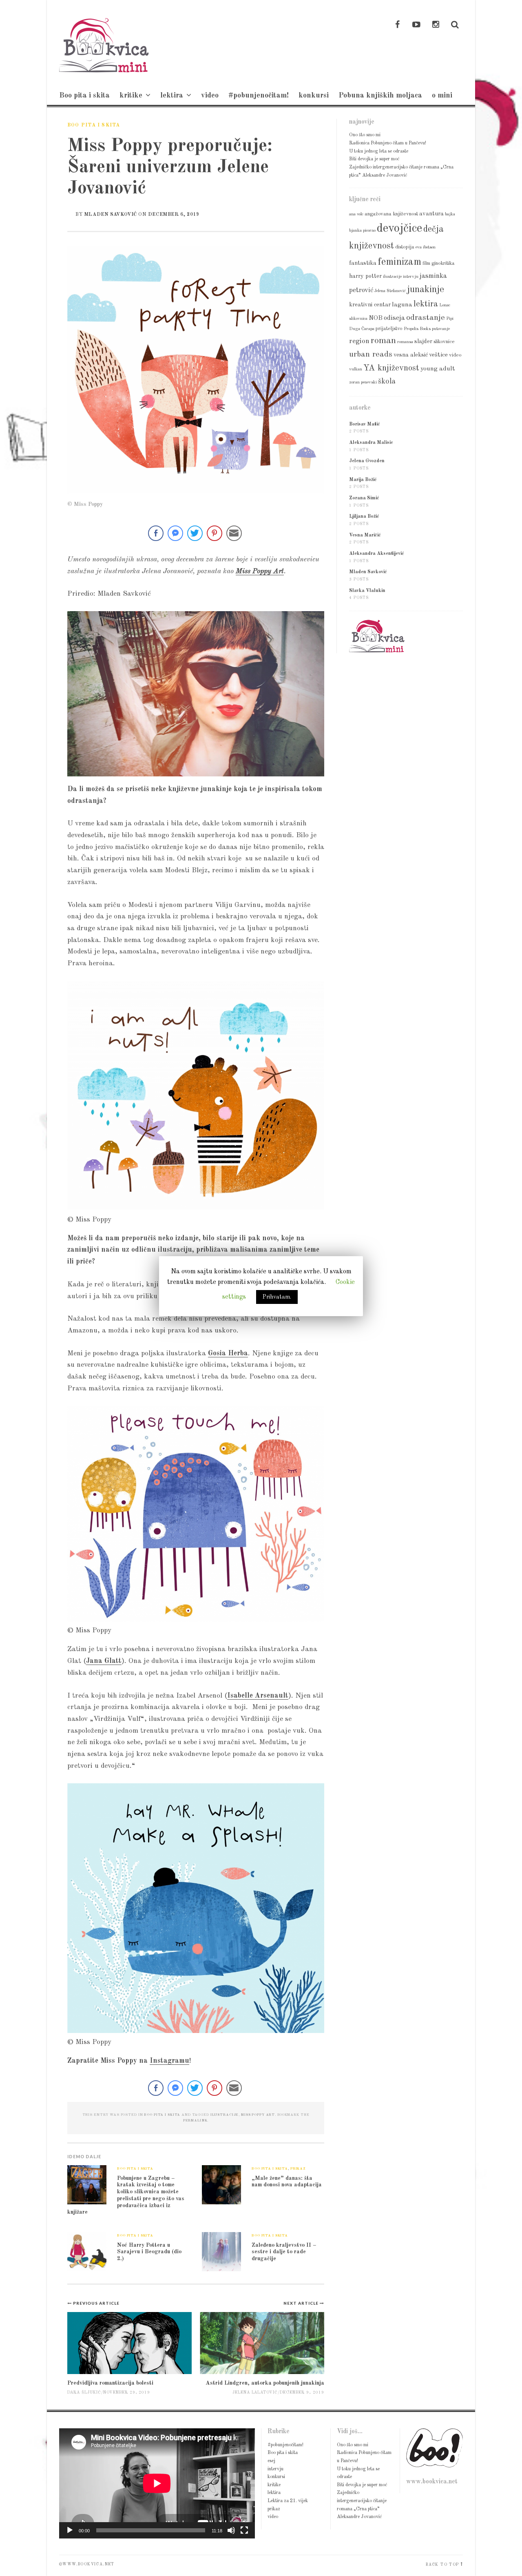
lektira (172, 95)
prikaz (298, 2169)
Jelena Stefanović (390, 291)
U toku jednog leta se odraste (379, 151)
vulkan (356, 369)
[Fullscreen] (244, 2530)
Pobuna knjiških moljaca (380, 95)
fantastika (363, 263)
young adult (438, 369)
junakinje (426, 290)
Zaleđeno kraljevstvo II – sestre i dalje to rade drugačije (284, 2252)
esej (271, 2461)
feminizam (399, 262)
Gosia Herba (228, 1353)
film (426, 263)
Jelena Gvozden (367, 461)
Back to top (442, 2565)
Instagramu (169, 2061)
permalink (195, 2120)
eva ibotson (426, 247)
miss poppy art (258, 2115)
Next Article (302, 2303)
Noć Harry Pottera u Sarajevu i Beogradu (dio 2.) (149, 2252)
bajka (450, 214)
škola (387, 381)
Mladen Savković (111, 215)
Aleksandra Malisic (371, 443)
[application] (157, 2483)
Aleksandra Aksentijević (377, 554)
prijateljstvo (389, 329)
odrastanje (426, 318)
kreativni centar (370, 305)
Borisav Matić (365, 424)
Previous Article (96, 2303)
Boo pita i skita (84, 95)
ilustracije (225, 2115)
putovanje (441, 329)
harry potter (365, 276)
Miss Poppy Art (260, 571)
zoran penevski (363, 382)
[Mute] (231, 2530)
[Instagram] (436, 25)
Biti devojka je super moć (374, 159)
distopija (405, 247)
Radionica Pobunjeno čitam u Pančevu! (388, 143)
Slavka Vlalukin (367, 591)
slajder (423, 341)
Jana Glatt (104, 1661)
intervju (411, 277)
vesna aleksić (411, 355)
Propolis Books (417, 329)
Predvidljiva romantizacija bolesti (110, 2383)
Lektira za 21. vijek (288, 2501)
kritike (131, 95)
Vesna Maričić (365, 535)
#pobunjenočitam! (259, 95)
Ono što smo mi (365, 135)
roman (383, 341)
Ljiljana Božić (364, 517)
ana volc (356, 214)
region (359, 341)
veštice (438, 355)
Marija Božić (363, 480)
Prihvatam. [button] (277, 1297)
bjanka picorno (362, 231)
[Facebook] (397, 25)
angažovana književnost (391, 214)
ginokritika (443, 263)
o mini (442, 95)
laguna (402, 305)
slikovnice (444, 342)
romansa (405, 342)
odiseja (394, 318)
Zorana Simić (364, 498)
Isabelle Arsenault (258, 1696)
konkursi (314, 95)
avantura (431, 214)
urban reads (371, 355)
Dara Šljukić (84, 2393)
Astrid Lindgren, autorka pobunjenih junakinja (265, 2383)
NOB (376, 318)
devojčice (399, 229)
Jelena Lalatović (255, 2393)
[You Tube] (416, 25)
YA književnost (391, 368)
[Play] (70, 2530)
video (210, 95)
